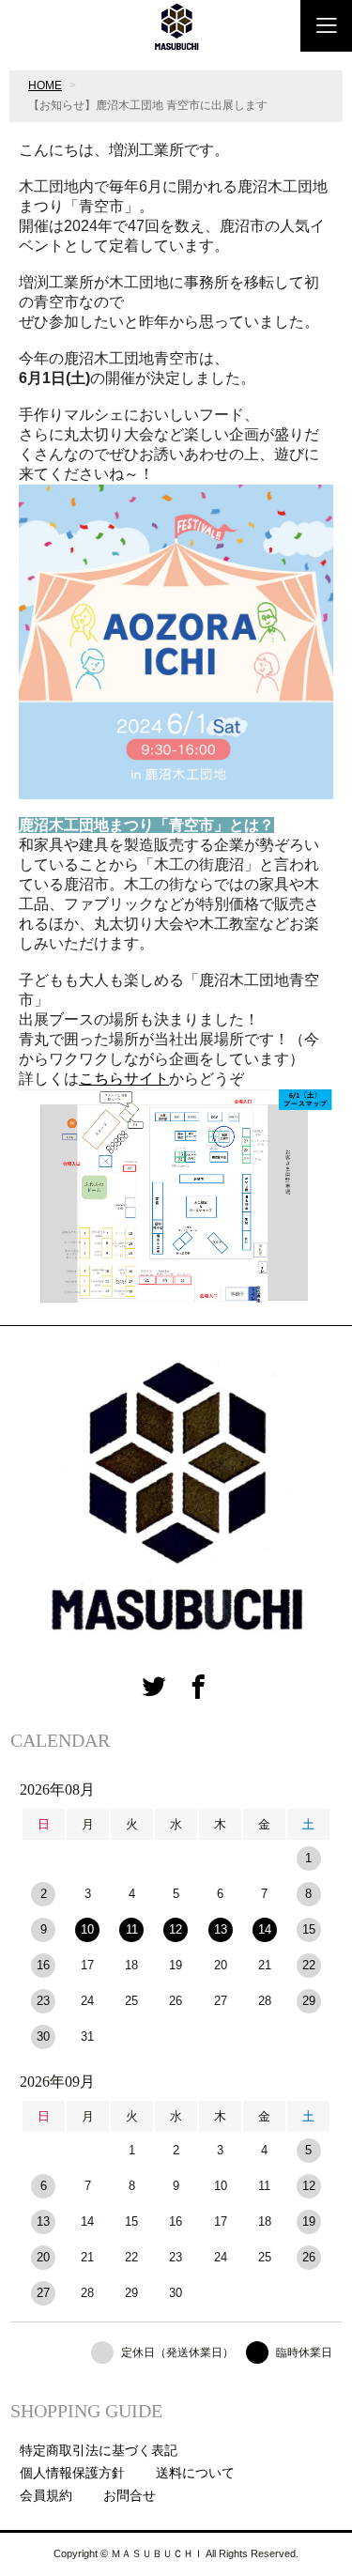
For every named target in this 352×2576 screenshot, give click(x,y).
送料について (195, 2473)
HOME (45, 85)
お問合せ (130, 2495)
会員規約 (46, 2495)
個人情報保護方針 (72, 2473)
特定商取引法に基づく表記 (99, 2450)
